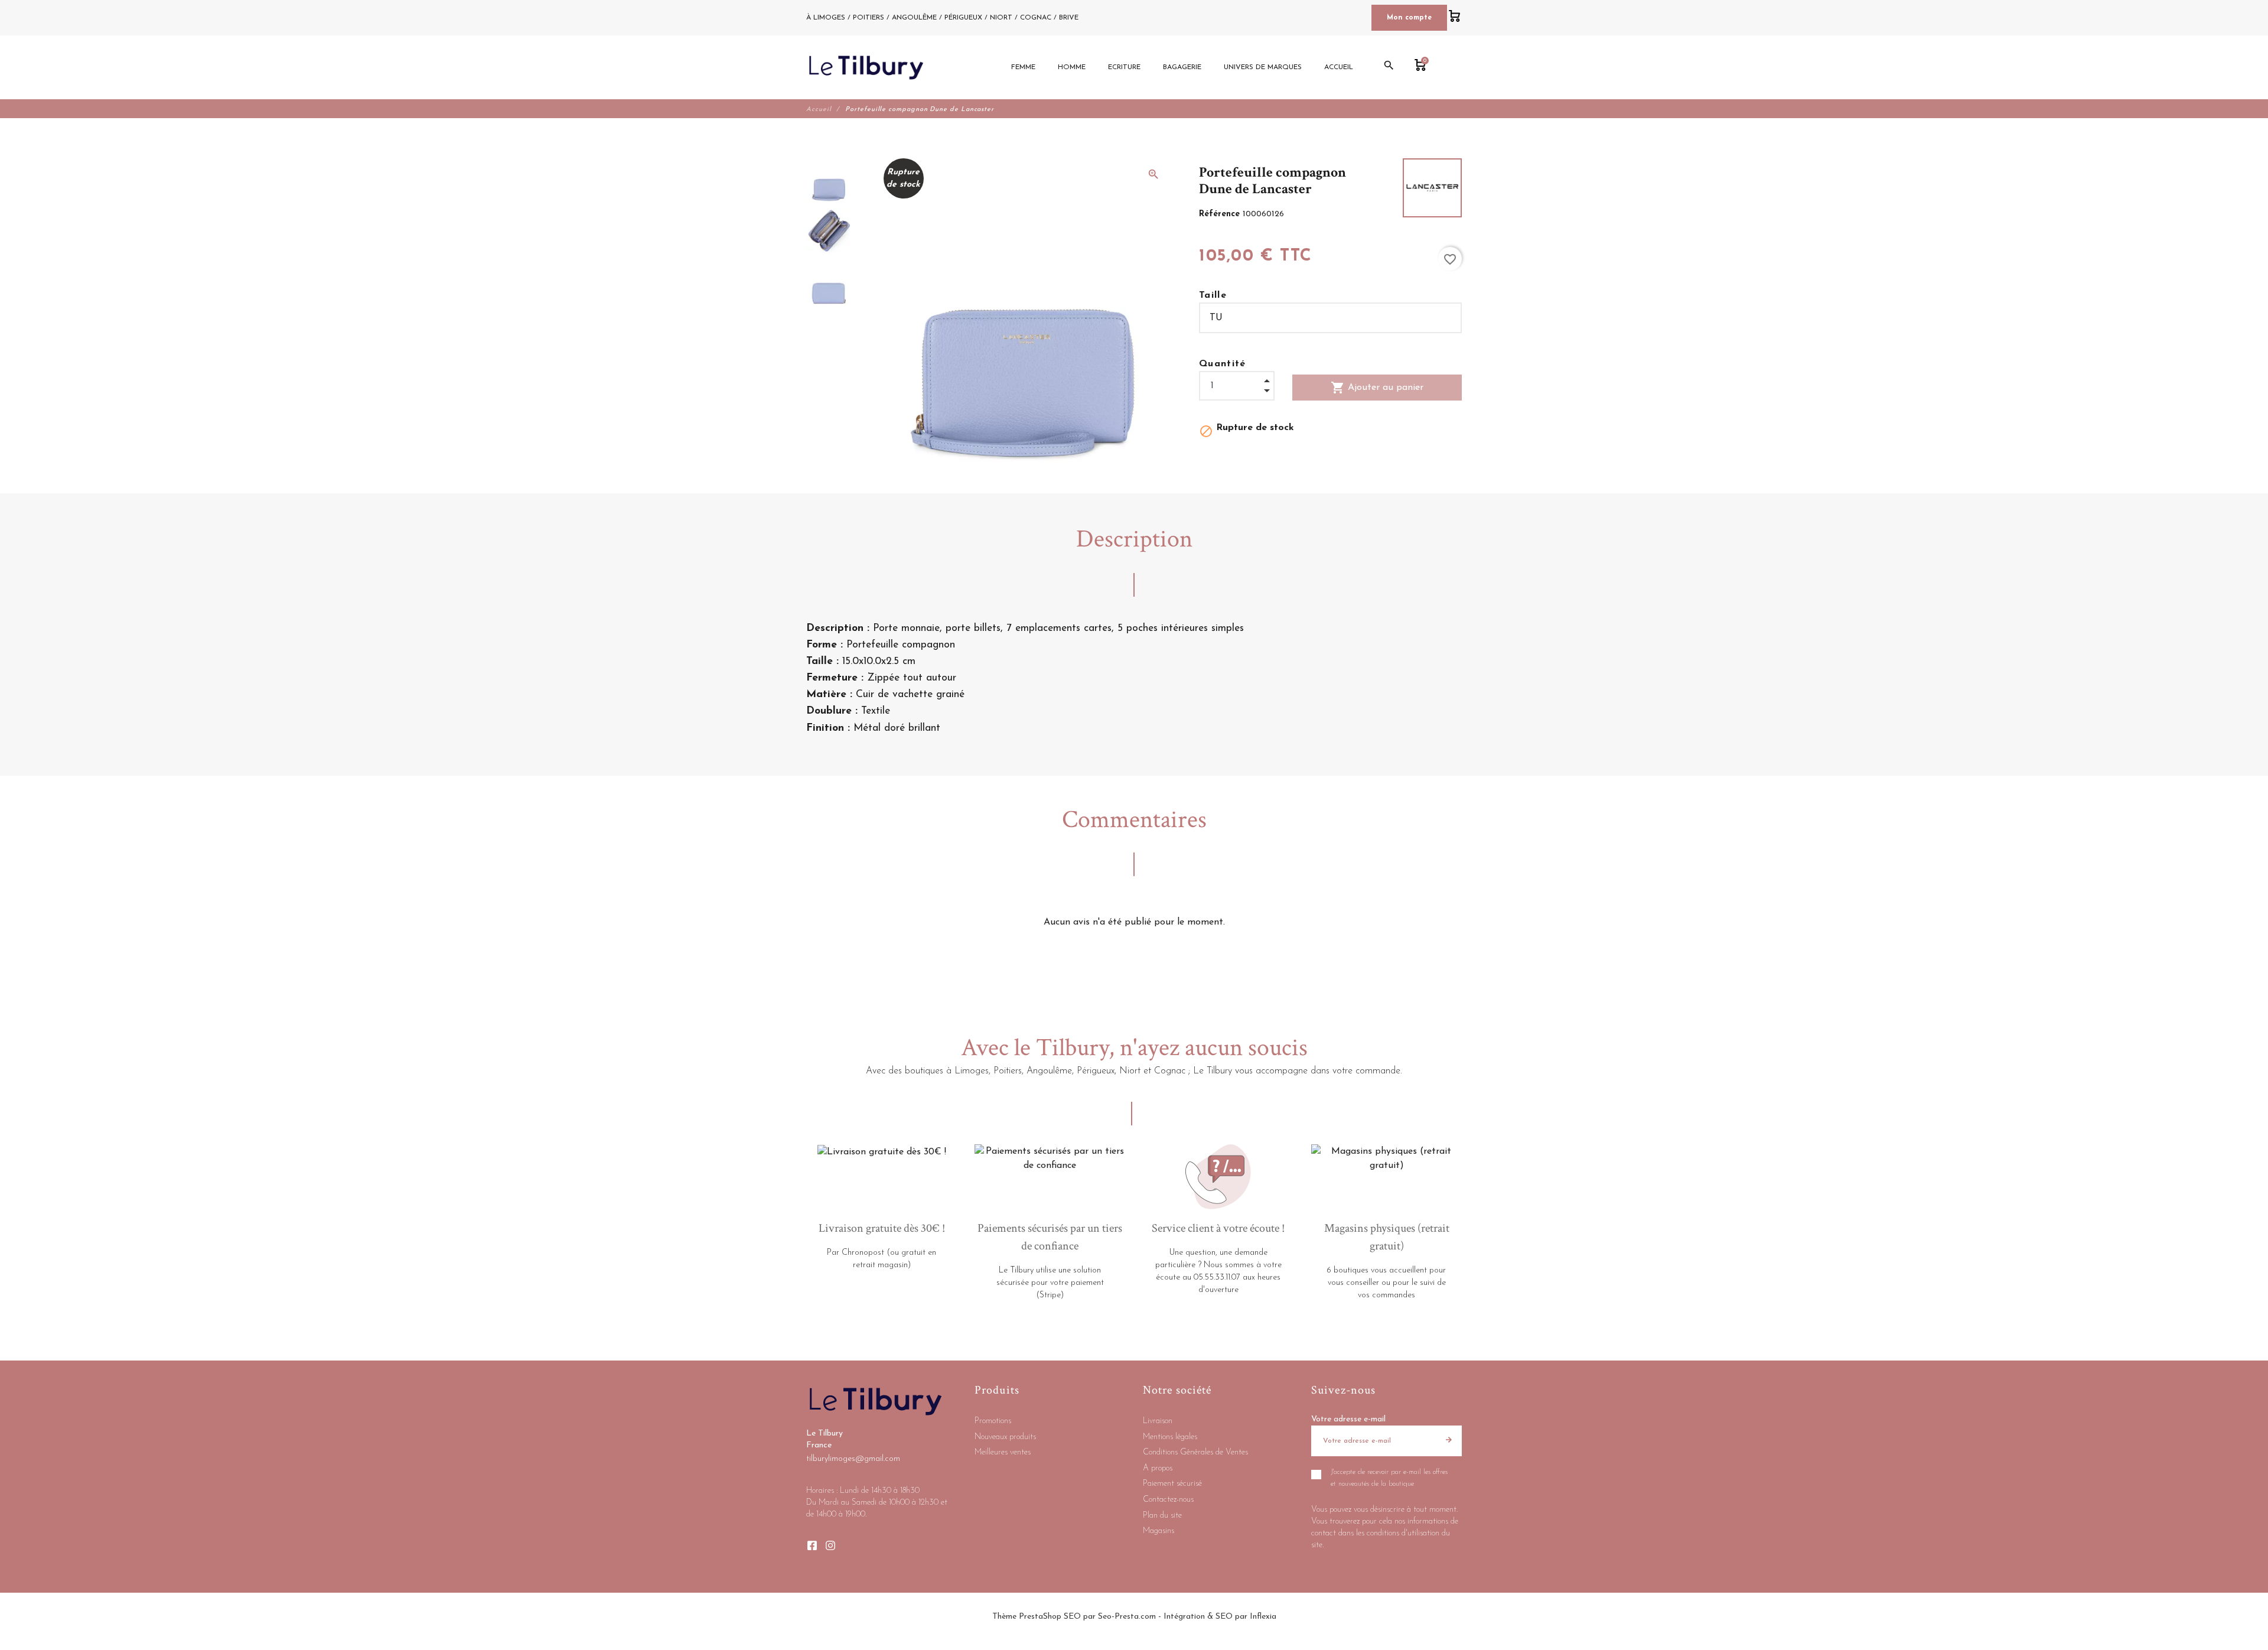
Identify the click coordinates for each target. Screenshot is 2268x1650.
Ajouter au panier (1377, 388)
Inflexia (1263, 1617)
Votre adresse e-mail (1348, 1419)
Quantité (1223, 364)
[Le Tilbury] (866, 67)
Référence (1221, 214)
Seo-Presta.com (1127, 1617)
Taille (1213, 295)
